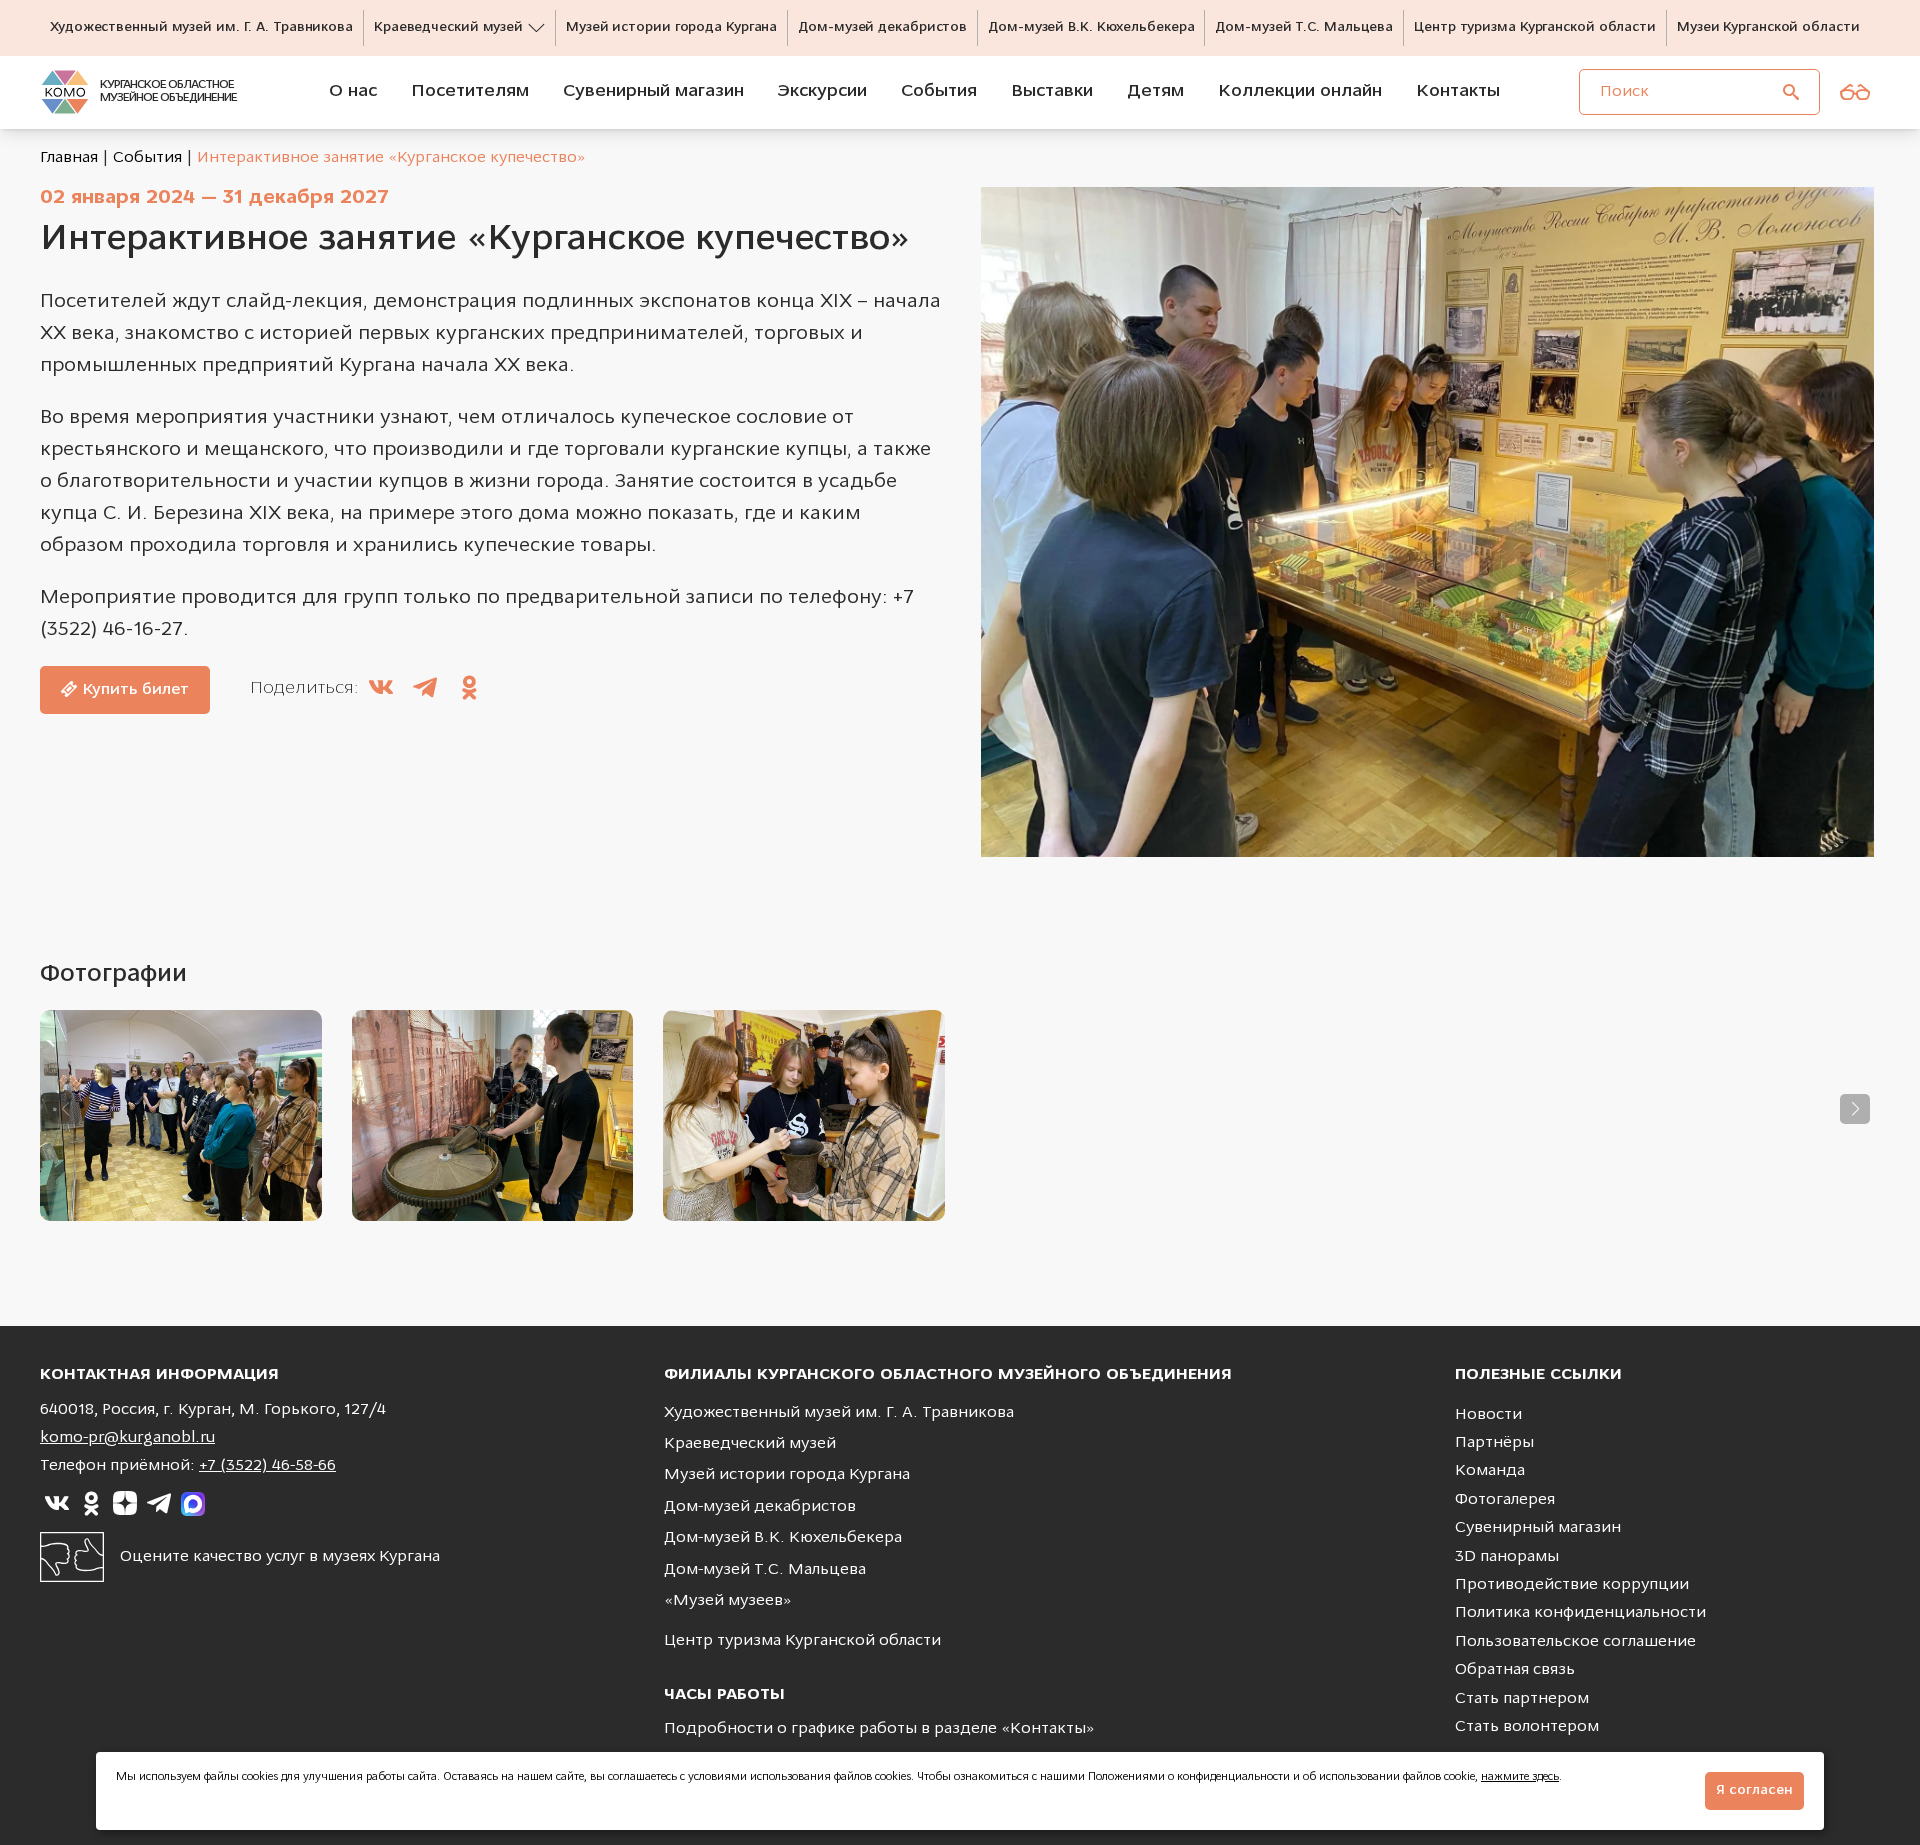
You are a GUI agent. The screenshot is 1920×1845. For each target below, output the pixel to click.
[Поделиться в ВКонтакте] (381, 690)
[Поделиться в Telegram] (425, 690)
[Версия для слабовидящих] (1855, 92)
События (147, 158)
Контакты (1048, 1729)
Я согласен (1754, 1790)
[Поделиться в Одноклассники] (469, 690)
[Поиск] (1791, 92)
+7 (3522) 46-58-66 (267, 1466)
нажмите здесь (1520, 1777)
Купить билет (135, 690)
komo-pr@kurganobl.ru (127, 1438)
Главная (69, 158)
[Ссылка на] (57, 1504)
